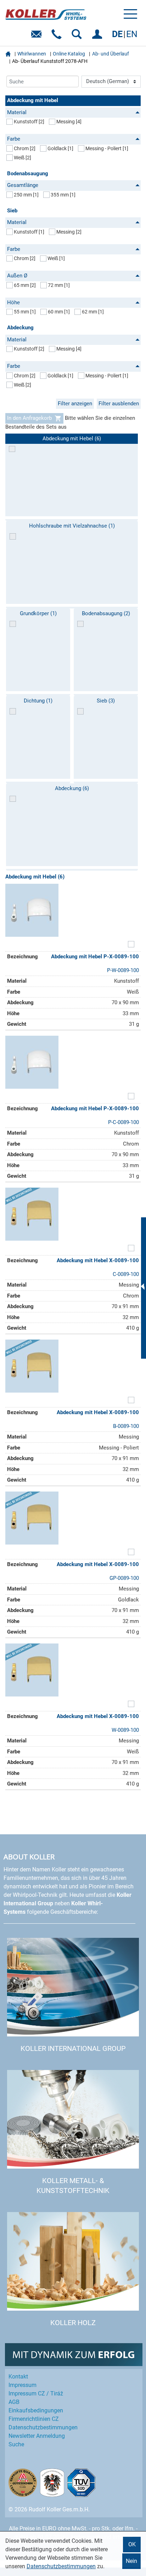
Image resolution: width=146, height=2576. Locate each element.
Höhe (13, 302)
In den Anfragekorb (29, 418)
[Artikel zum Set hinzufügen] (131, 945)
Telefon (58, 37)
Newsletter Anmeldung (37, 2436)
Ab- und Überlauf (111, 54)
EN (132, 34)
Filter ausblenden (119, 404)
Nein (131, 2561)
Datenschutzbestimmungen (61, 2566)
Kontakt (18, 2377)
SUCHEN (78, 37)
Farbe (14, 139)
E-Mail (38, 37)
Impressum (23, 2385)
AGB (14, 2402)
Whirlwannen (32, 54)
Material (17, 112)
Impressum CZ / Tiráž (36, 2393)
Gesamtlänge (23, 185)
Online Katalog (69, 54)
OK (132, 2544)
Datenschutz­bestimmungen (43, 2427)
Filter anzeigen (75, 404)
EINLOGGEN (98, 37)
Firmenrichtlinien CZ (34, 2419)
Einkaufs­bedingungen (36, 2410)
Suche (16, 2444)
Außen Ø (17, 276)
